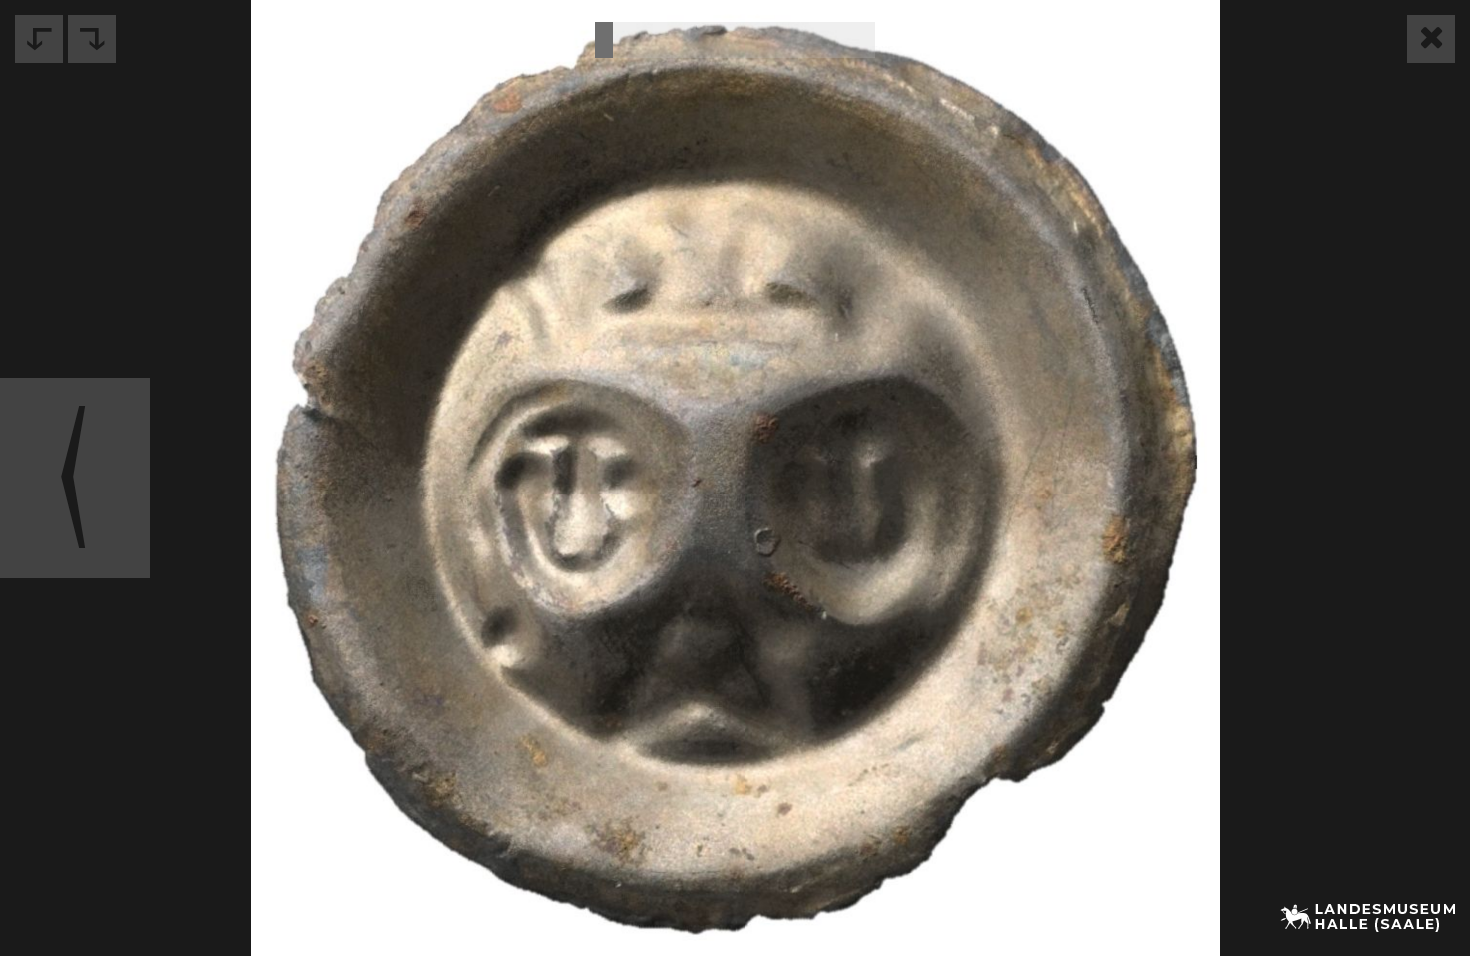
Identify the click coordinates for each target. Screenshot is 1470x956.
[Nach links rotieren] (39, 39)
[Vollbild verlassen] (1431, 39)
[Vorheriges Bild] (75, 478)
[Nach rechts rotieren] (92, 39)
